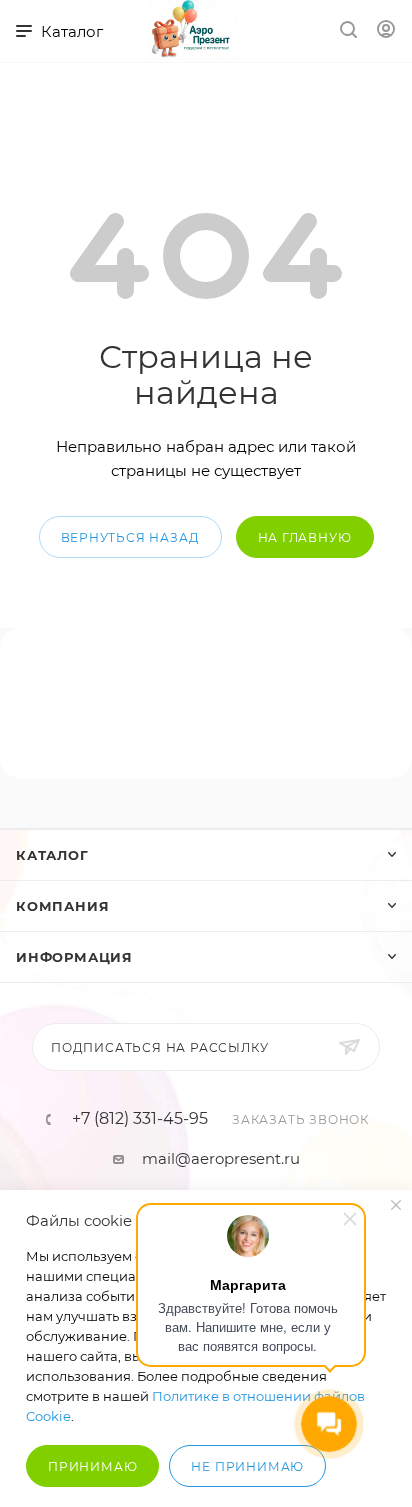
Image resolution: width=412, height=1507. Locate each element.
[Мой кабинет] (386, 31)
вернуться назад (130, 537)
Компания (62, 906)
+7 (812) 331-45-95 (140, 1119)
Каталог (52, 855)
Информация (74, 957)
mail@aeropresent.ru (221, 1158)
